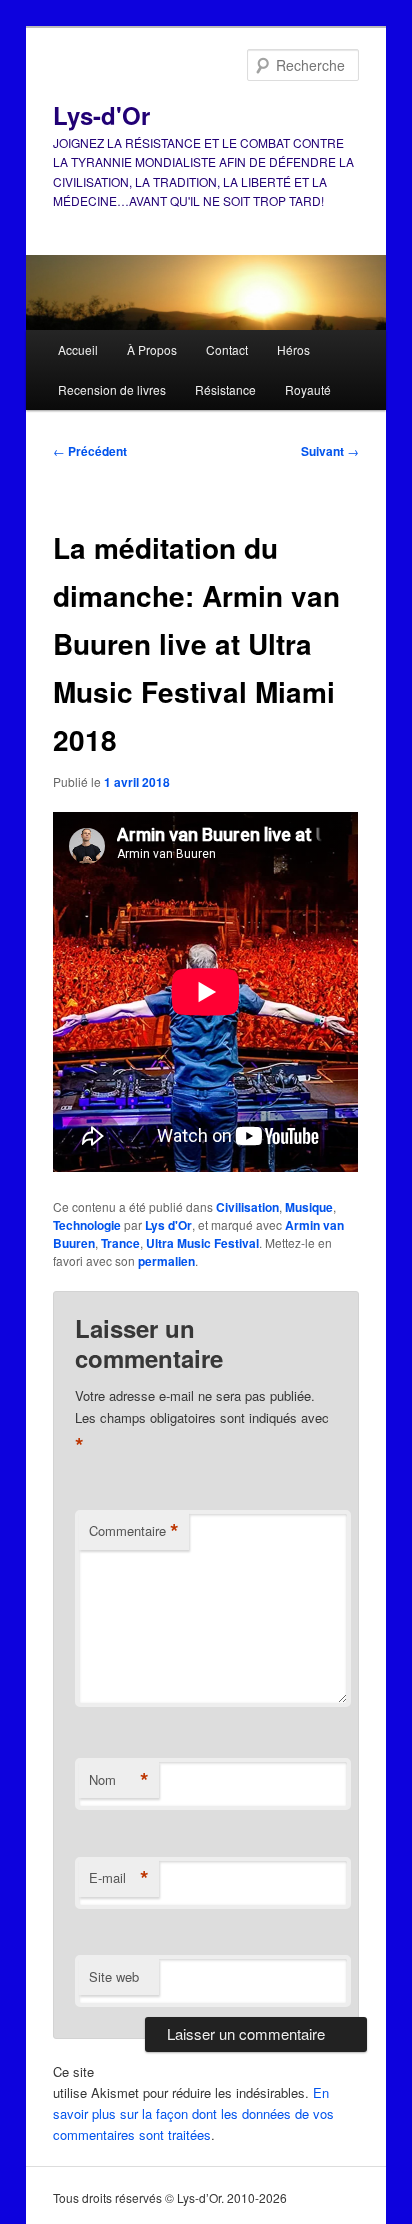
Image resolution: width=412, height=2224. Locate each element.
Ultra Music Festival (202, 1243)
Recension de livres (112, 389)
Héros (293, 349)
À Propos (152, 349)
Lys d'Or (168, 1225)
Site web (114, 1976)
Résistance (225, 389)
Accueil (78, 349)
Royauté (308, 389)
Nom (119, 1780)
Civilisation (247, 1207)
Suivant (330, 451)
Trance (120, 1243)
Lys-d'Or (101, 115)
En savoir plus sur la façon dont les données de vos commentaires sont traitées (193, 2113)
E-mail (119, 1878)
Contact (227, 349)
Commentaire (134, 1531)
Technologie (87, 1225)
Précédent (90, 451)
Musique (309, 1207)
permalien (166, 1261)
